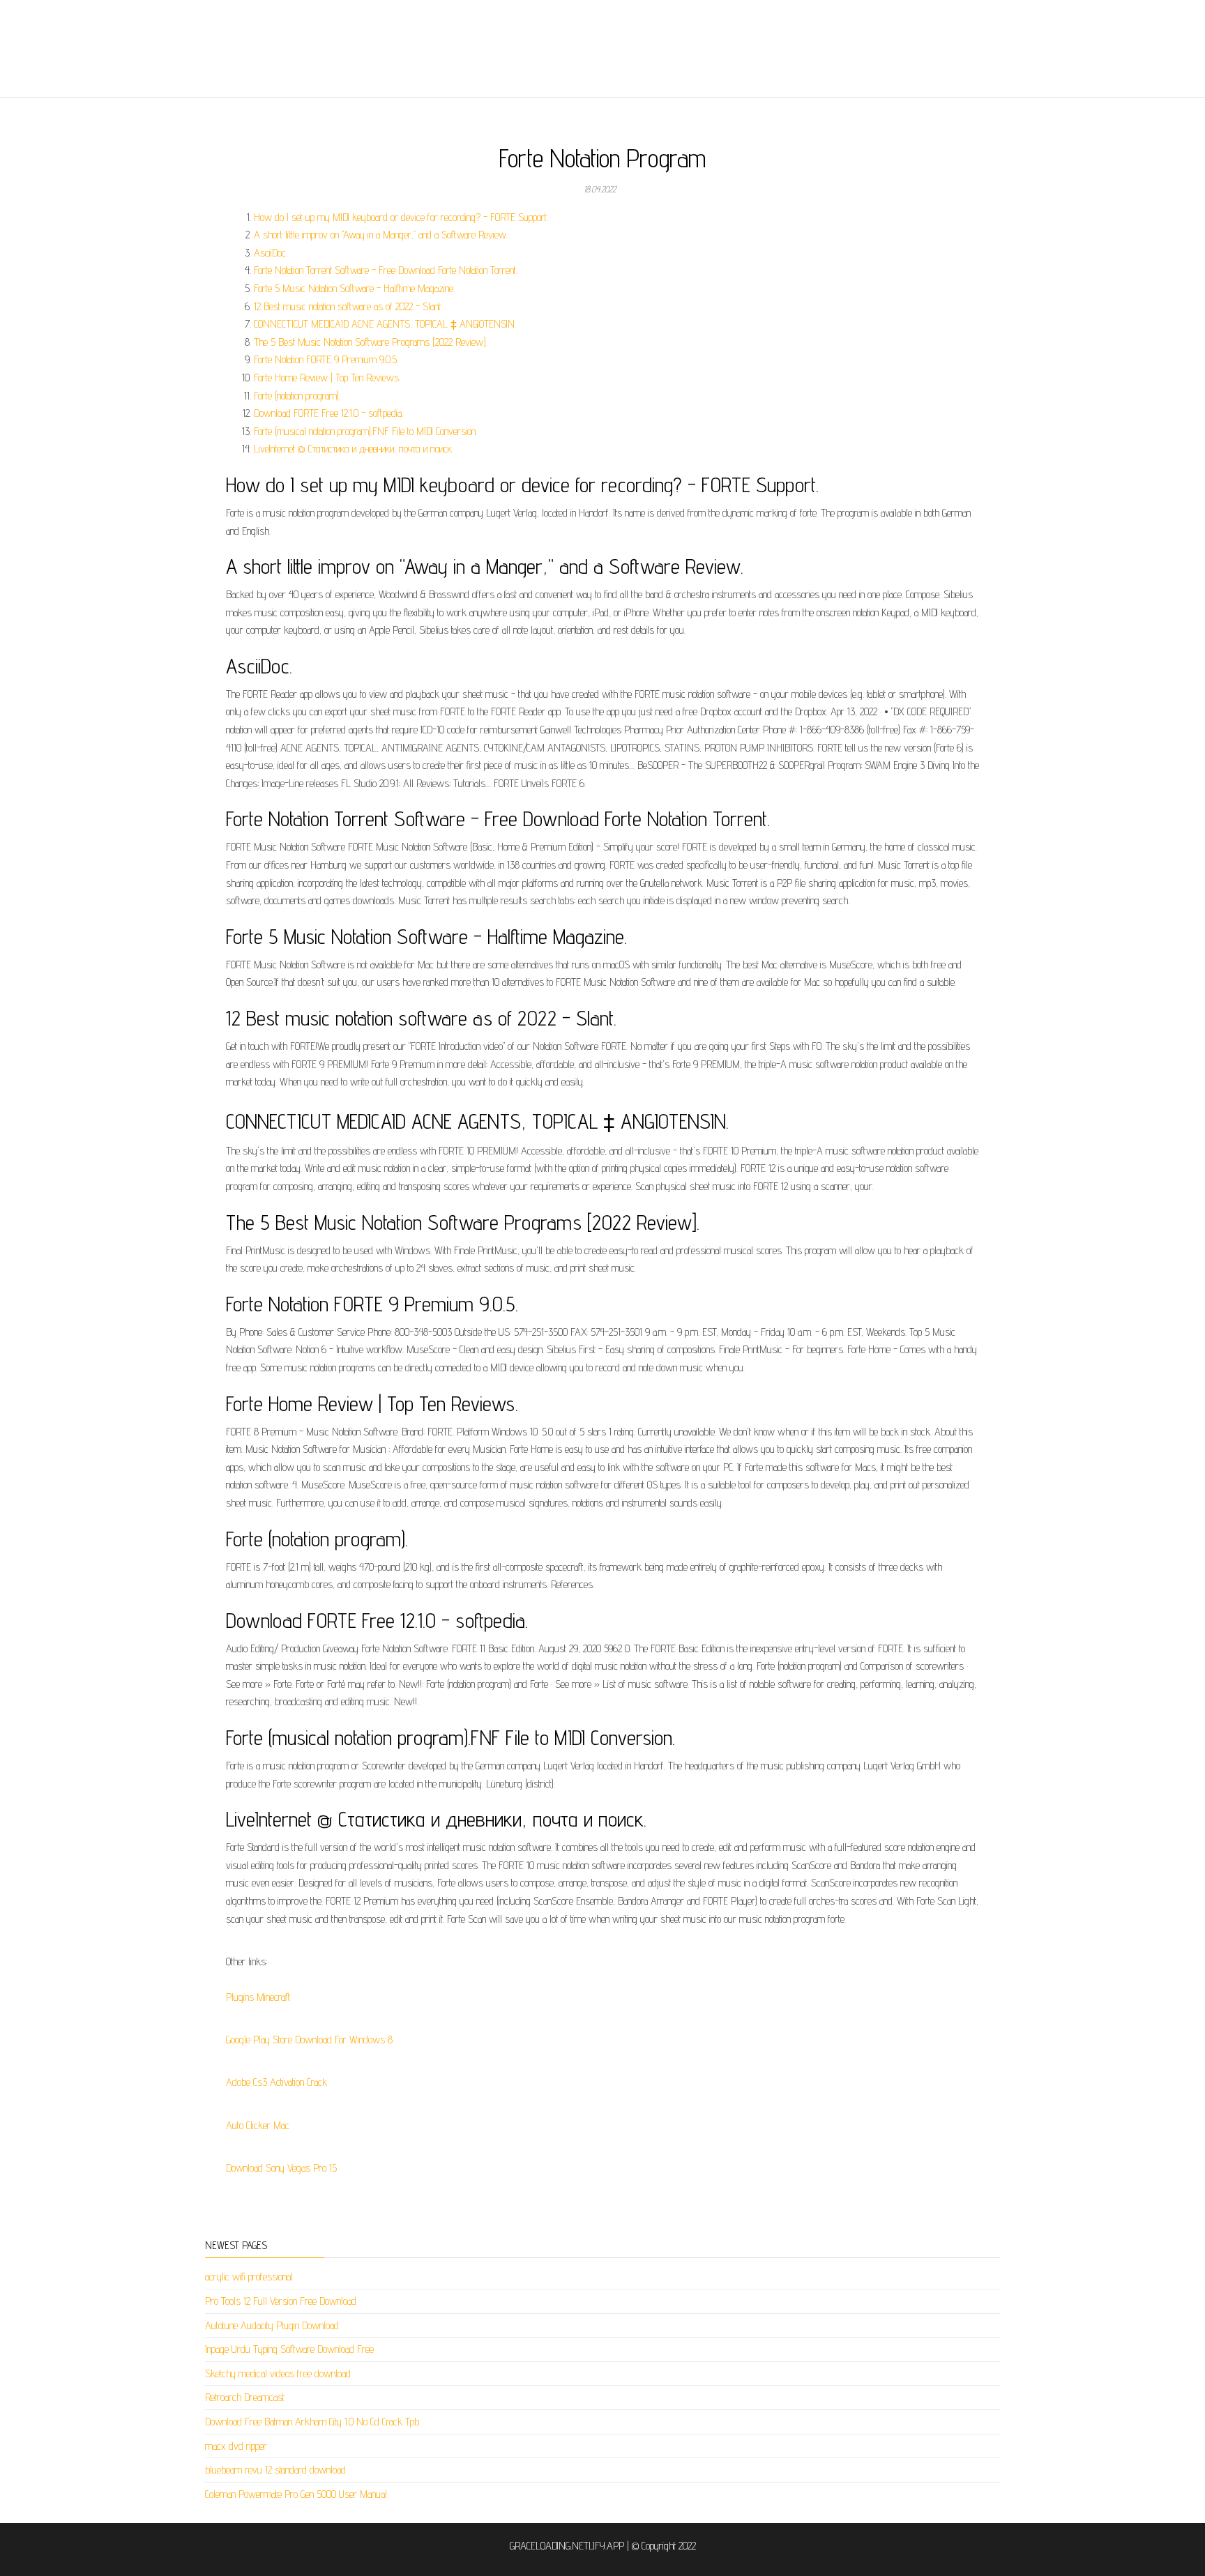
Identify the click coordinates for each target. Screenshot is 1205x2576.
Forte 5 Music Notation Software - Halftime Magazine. (354, 288)
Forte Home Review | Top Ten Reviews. (327, 378)
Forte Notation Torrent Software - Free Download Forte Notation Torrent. (386, 270)
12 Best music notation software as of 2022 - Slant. (348, 306)
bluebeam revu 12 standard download (275, 2470)
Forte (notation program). (297, 396)
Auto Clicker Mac (258, 2125)
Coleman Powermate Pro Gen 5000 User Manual (296, 2494)
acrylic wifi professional (249, 2277)
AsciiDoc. (271, 253)
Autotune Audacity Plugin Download (272, 2325)
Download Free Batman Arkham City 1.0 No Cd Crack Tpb (312, 2422)
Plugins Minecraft (258, 1997)
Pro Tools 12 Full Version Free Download (281, 2301)
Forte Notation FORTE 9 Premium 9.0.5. (326, 359)
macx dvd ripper (236, 2446)
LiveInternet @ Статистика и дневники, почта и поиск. (354, 449)
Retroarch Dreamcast (245, 2397)
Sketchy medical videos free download (278, 2373)
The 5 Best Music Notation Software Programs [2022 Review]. (371, 342)
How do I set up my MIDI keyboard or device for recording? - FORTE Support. (401, 217)
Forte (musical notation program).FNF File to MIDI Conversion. (365, 431)
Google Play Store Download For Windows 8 (309, 2040)
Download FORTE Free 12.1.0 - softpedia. (328, 413)
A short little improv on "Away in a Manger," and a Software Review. (381, 235)
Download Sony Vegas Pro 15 (281, 2168)
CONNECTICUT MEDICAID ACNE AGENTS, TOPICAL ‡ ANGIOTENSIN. (385, 324)
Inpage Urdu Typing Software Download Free (289, 2349)
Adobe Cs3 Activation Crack (276, 2082)
